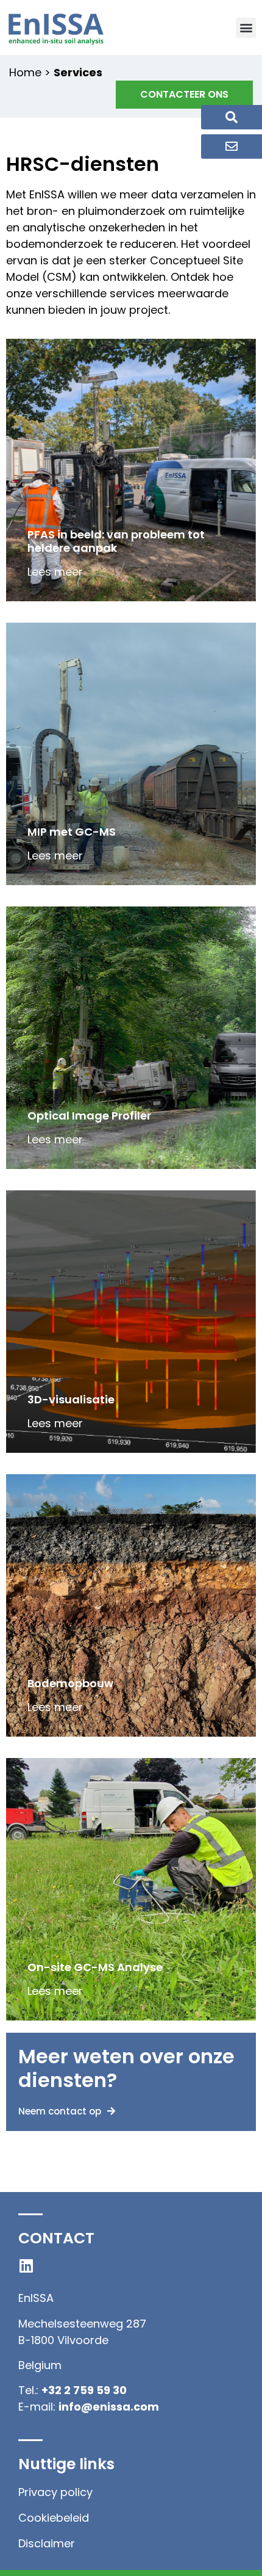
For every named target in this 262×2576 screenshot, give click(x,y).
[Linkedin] (26, 2266)
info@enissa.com (109, 2407)
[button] (246, 28)
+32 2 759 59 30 (84, 2390)
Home (25, 72)
